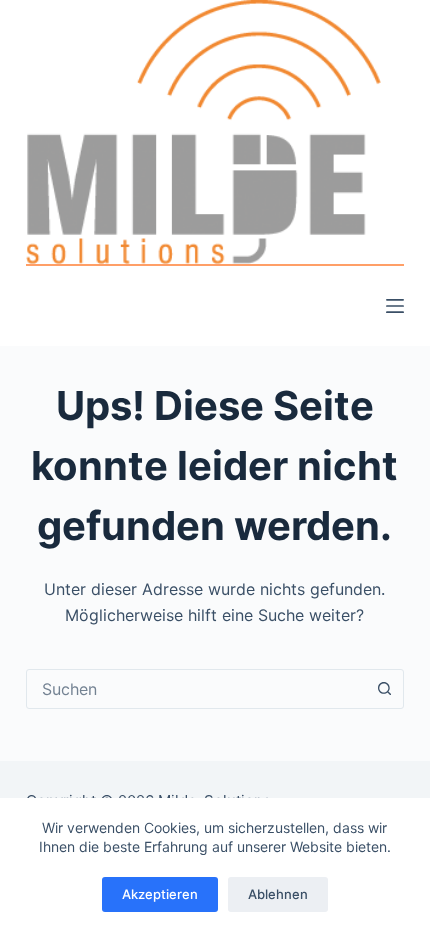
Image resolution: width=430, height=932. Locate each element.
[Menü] (395, 306)
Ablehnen (278, 894)
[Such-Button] (384, 689)
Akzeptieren (160, 894)
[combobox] (196, 689)
